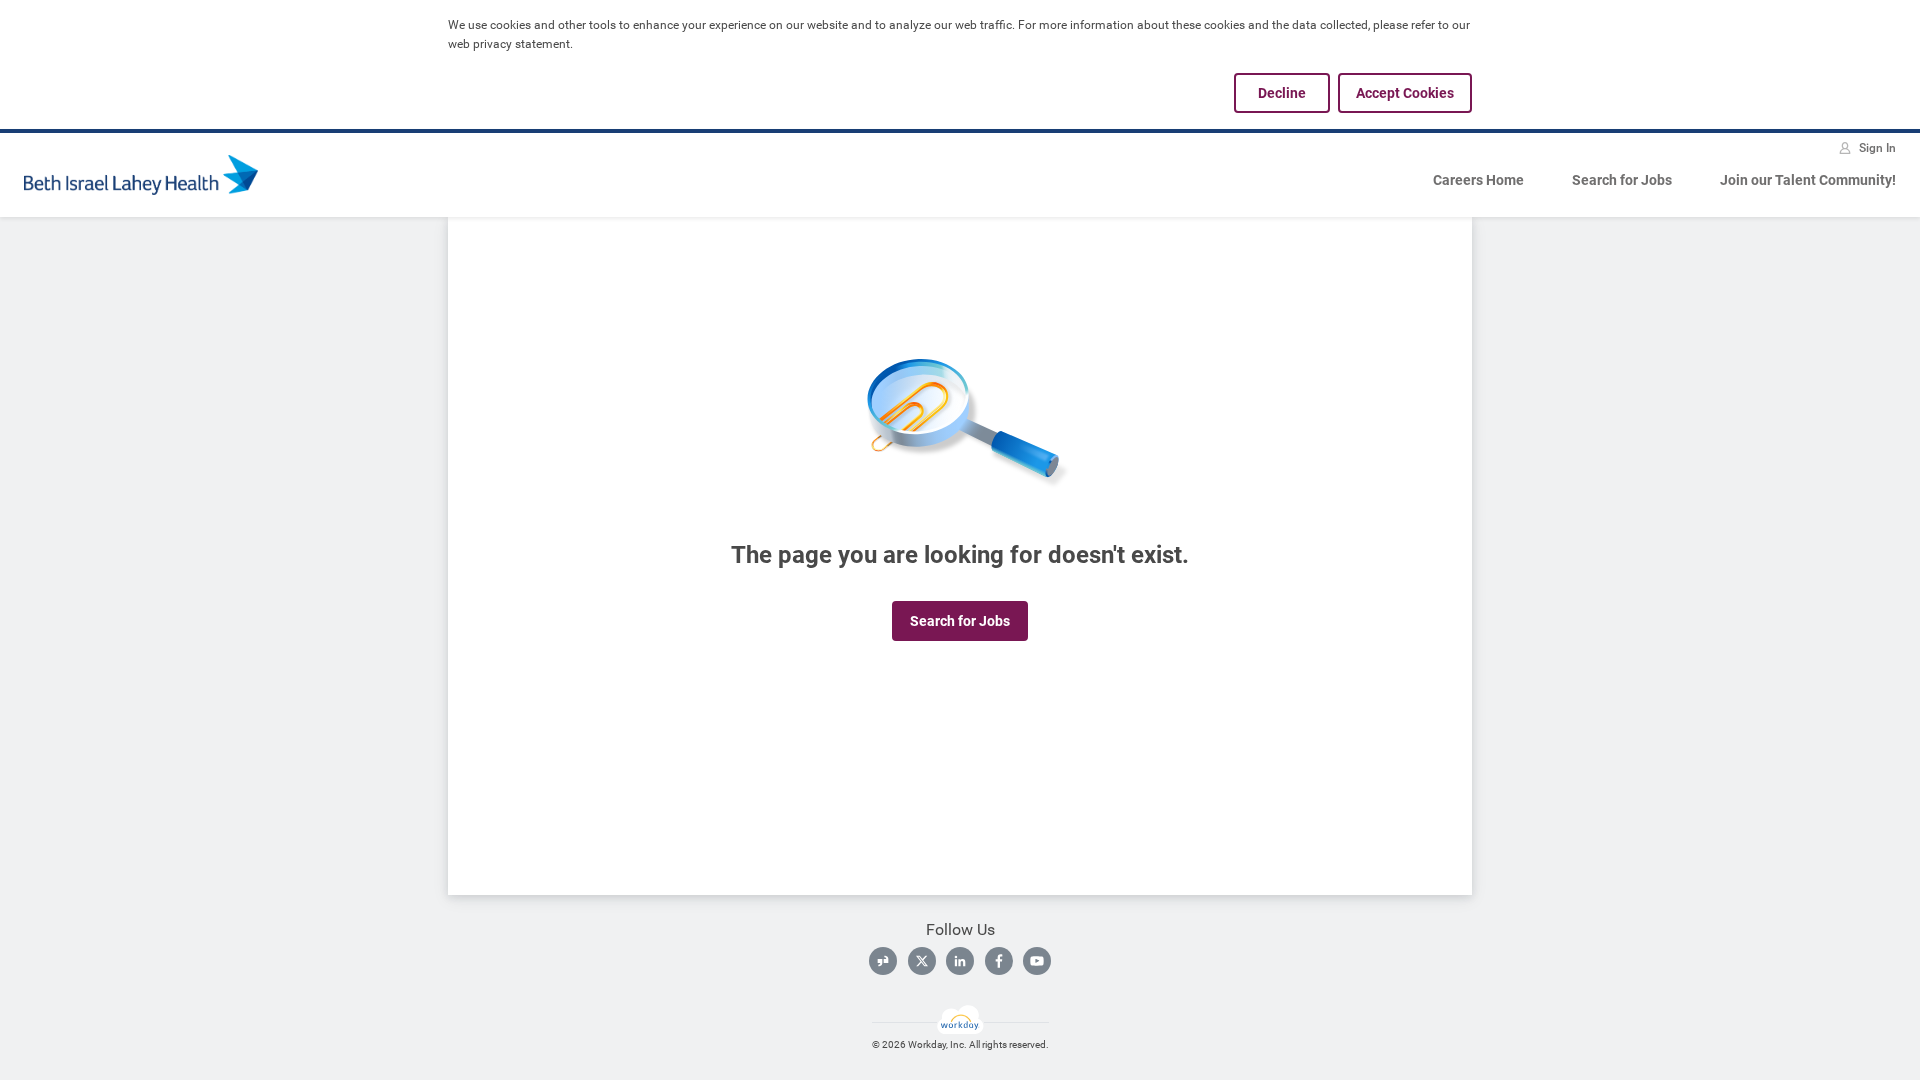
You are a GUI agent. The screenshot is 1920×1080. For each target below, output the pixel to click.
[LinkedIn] (960, 961)
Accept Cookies (1405, 93)
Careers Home (1478, 180)
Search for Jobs (1622, 180)
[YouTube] (1037, 961)
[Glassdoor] (883, 961)
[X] (922, 961)
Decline (1282, 93)
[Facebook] (999, 961)
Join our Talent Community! (1808, 180)
